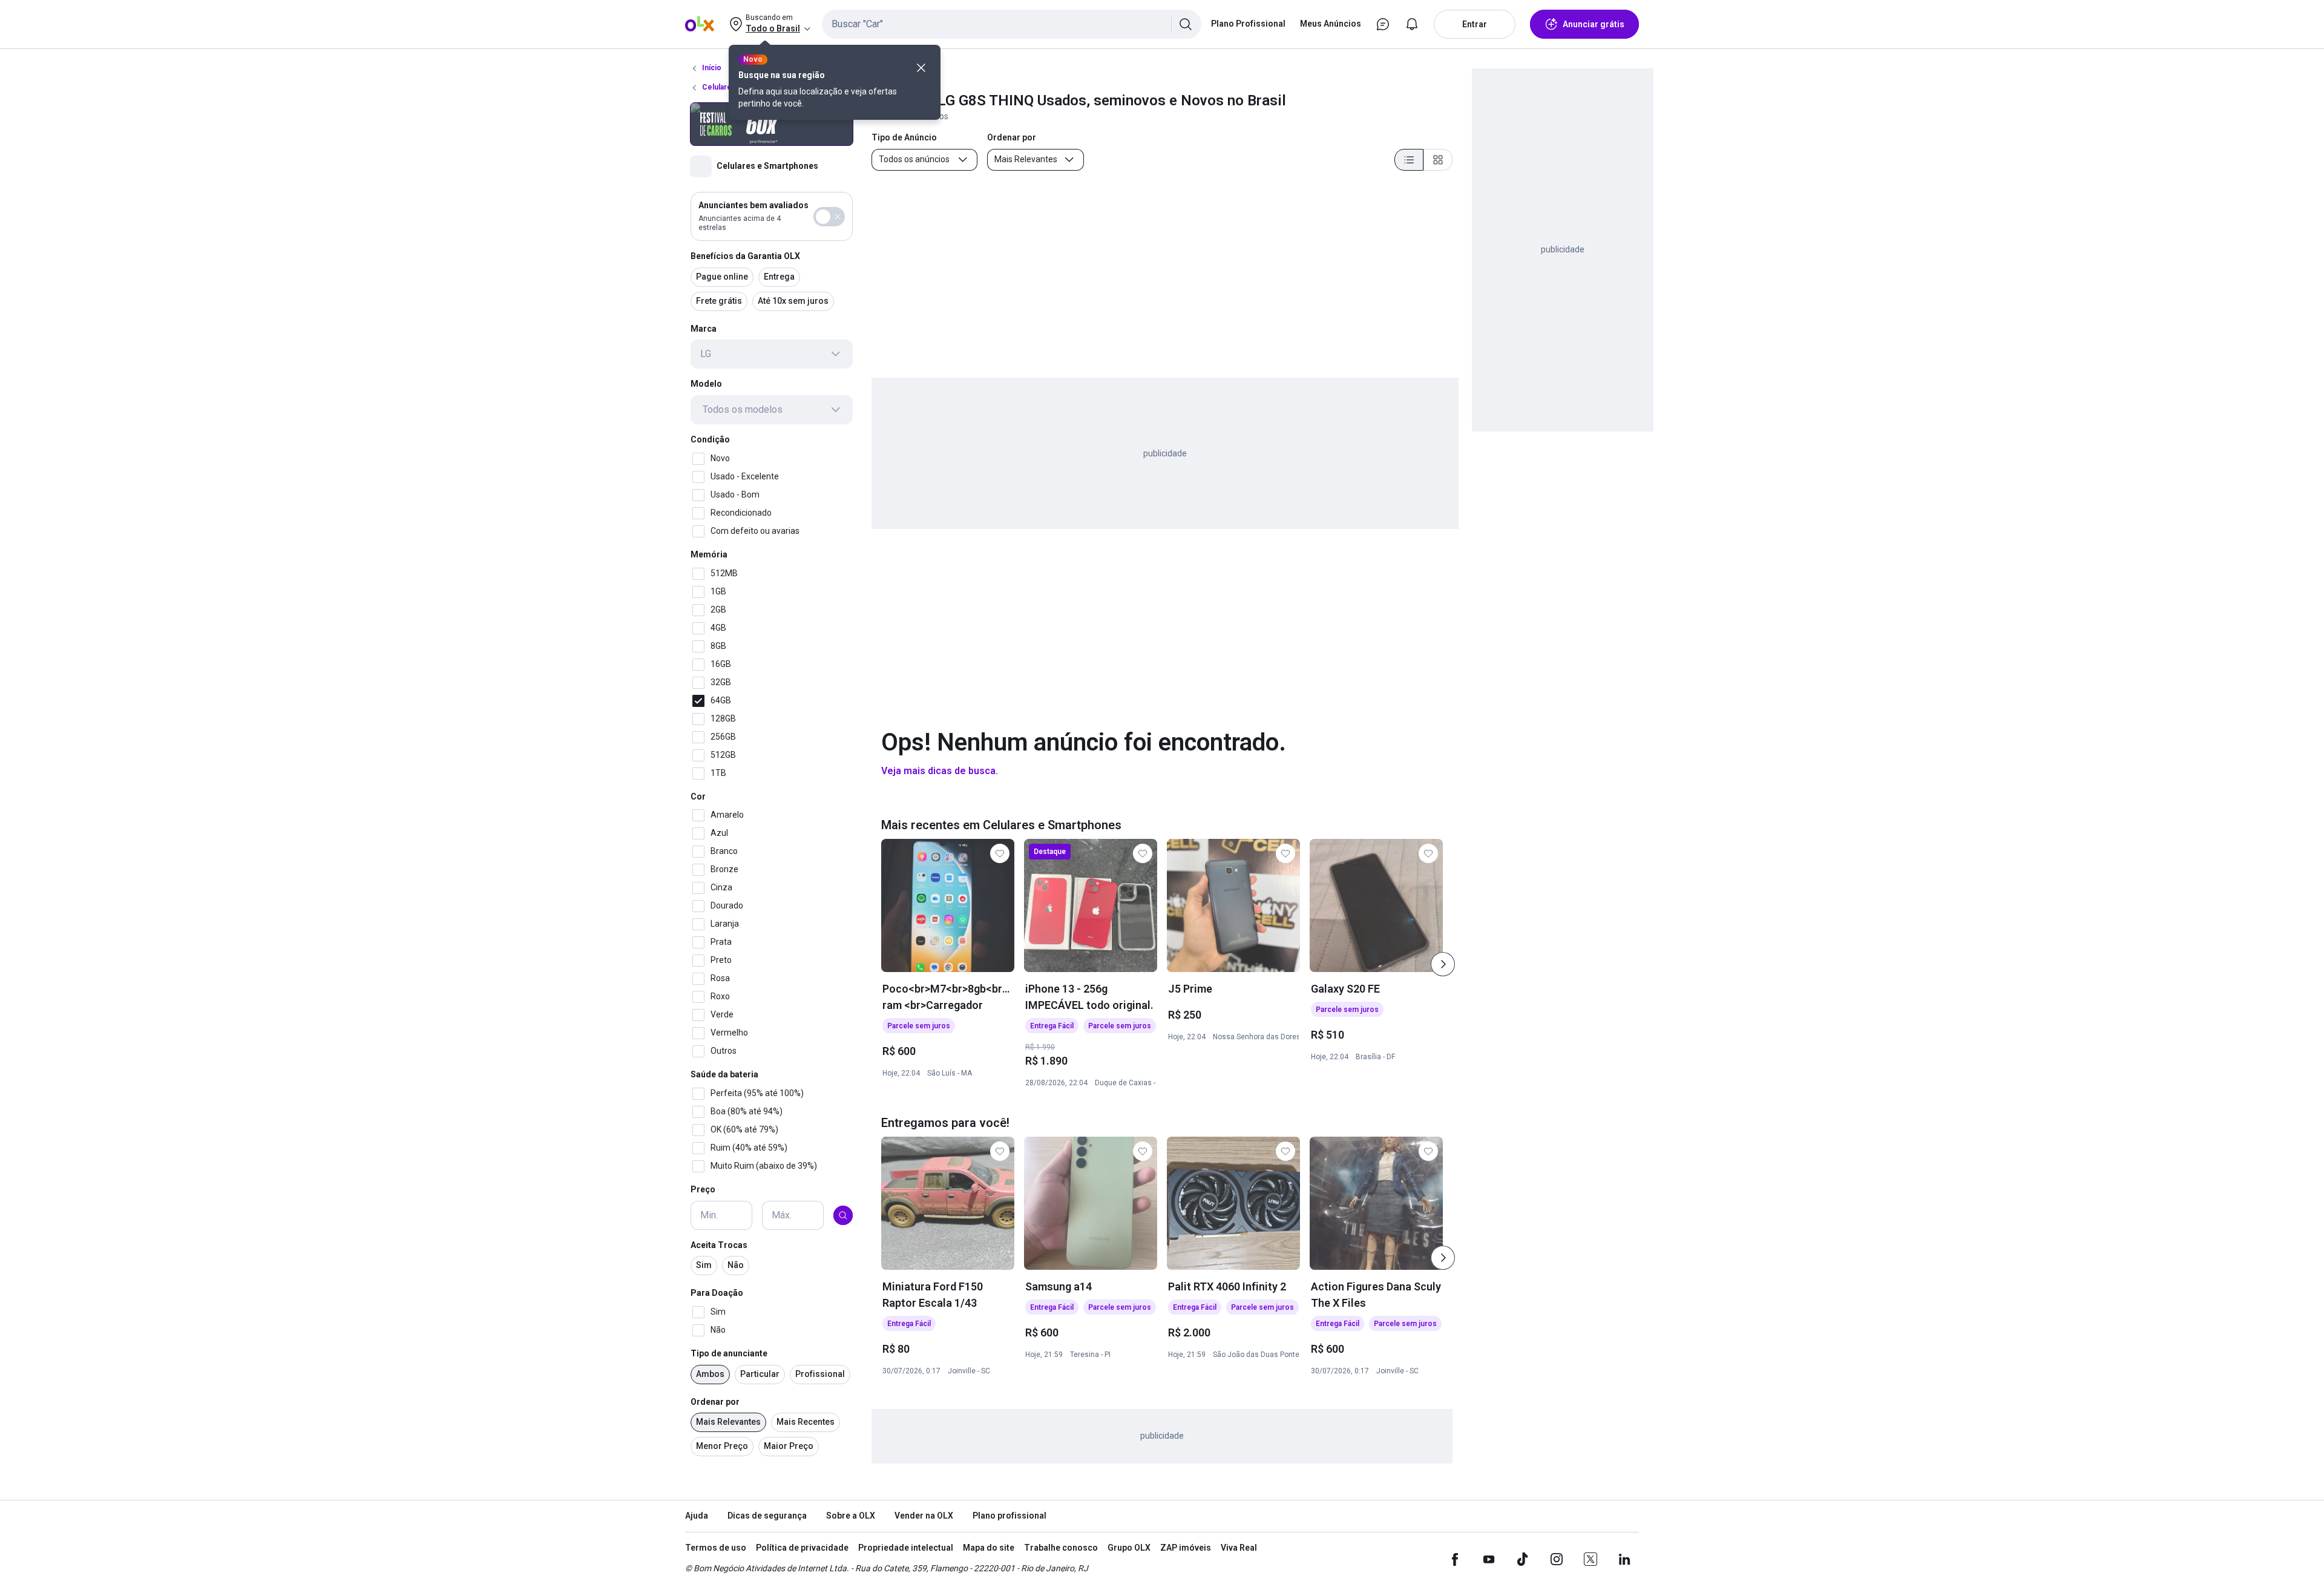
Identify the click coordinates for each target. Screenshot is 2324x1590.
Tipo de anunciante (729, 1353)
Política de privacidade (802, 1548)
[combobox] (1012, 24)
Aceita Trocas (719, 1245)
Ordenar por (715, 1402)
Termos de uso (716, 1548)
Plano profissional (1009, 1516)
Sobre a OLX (851, 1516)
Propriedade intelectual (906, 1548)
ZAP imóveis (1186, 1548)
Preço (703, 1189)
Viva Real (1239, 1548)
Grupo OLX (1129, 1548)
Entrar (1475, 24)
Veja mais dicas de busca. (940, 771)
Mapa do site (989, 1548)
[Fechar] (921, 68)
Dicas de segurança (767, 1516)
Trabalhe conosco (1061, 1548)
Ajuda (697, 1516)
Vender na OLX (924, 1516)
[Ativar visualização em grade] (1438, 160)
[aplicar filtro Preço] (843, 1215)
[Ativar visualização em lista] (1409, 160)
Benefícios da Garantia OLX (745, 256)
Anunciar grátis (1594, 24)
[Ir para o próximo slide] (1443, 964)
